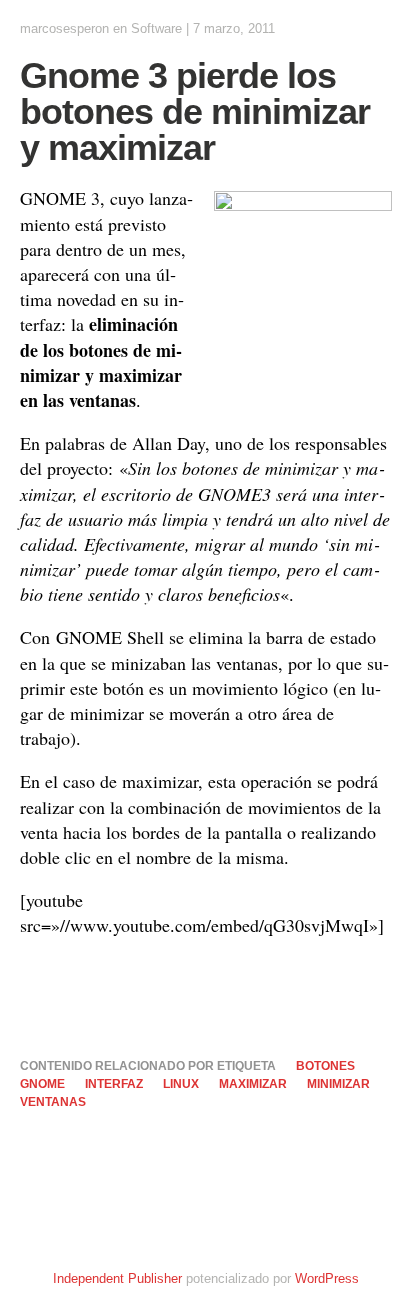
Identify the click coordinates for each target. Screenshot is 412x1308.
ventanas (53, 1102)
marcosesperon (64, 28)
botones (325, 1066)
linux (181, 1084)
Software (156, 28)
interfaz (114, 1084)
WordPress (327, 1278)
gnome (42, 1084)
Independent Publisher (117, 1278)
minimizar (338, 1084)
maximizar (253, 1084)
